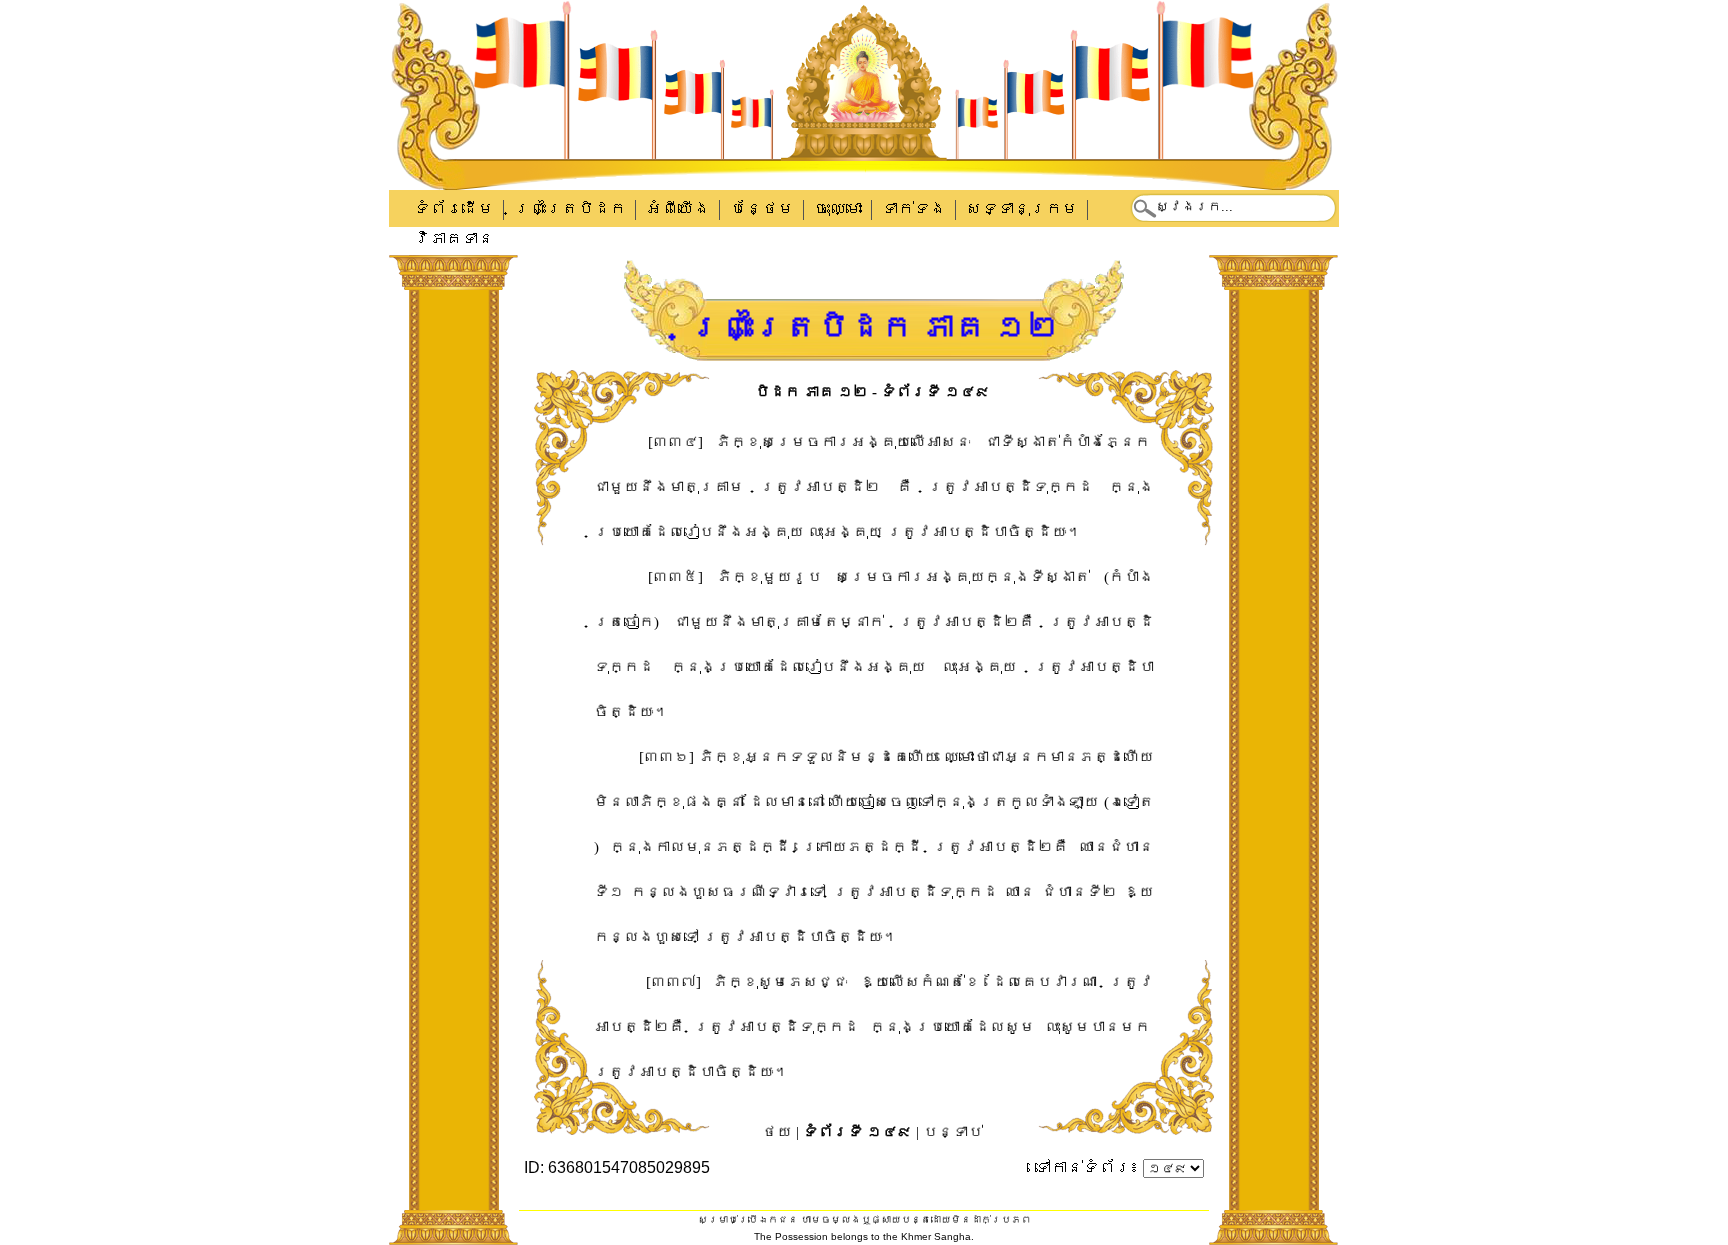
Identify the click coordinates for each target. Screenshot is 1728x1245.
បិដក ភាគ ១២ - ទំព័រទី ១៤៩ (872, 392)
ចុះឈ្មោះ (838, 208)
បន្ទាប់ (953, 1132)
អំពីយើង (678, 208)
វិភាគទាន (454, 238)
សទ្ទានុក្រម (1022, 208)
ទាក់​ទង (914, 208)
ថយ (777, 1132)
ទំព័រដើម (454, 208)
